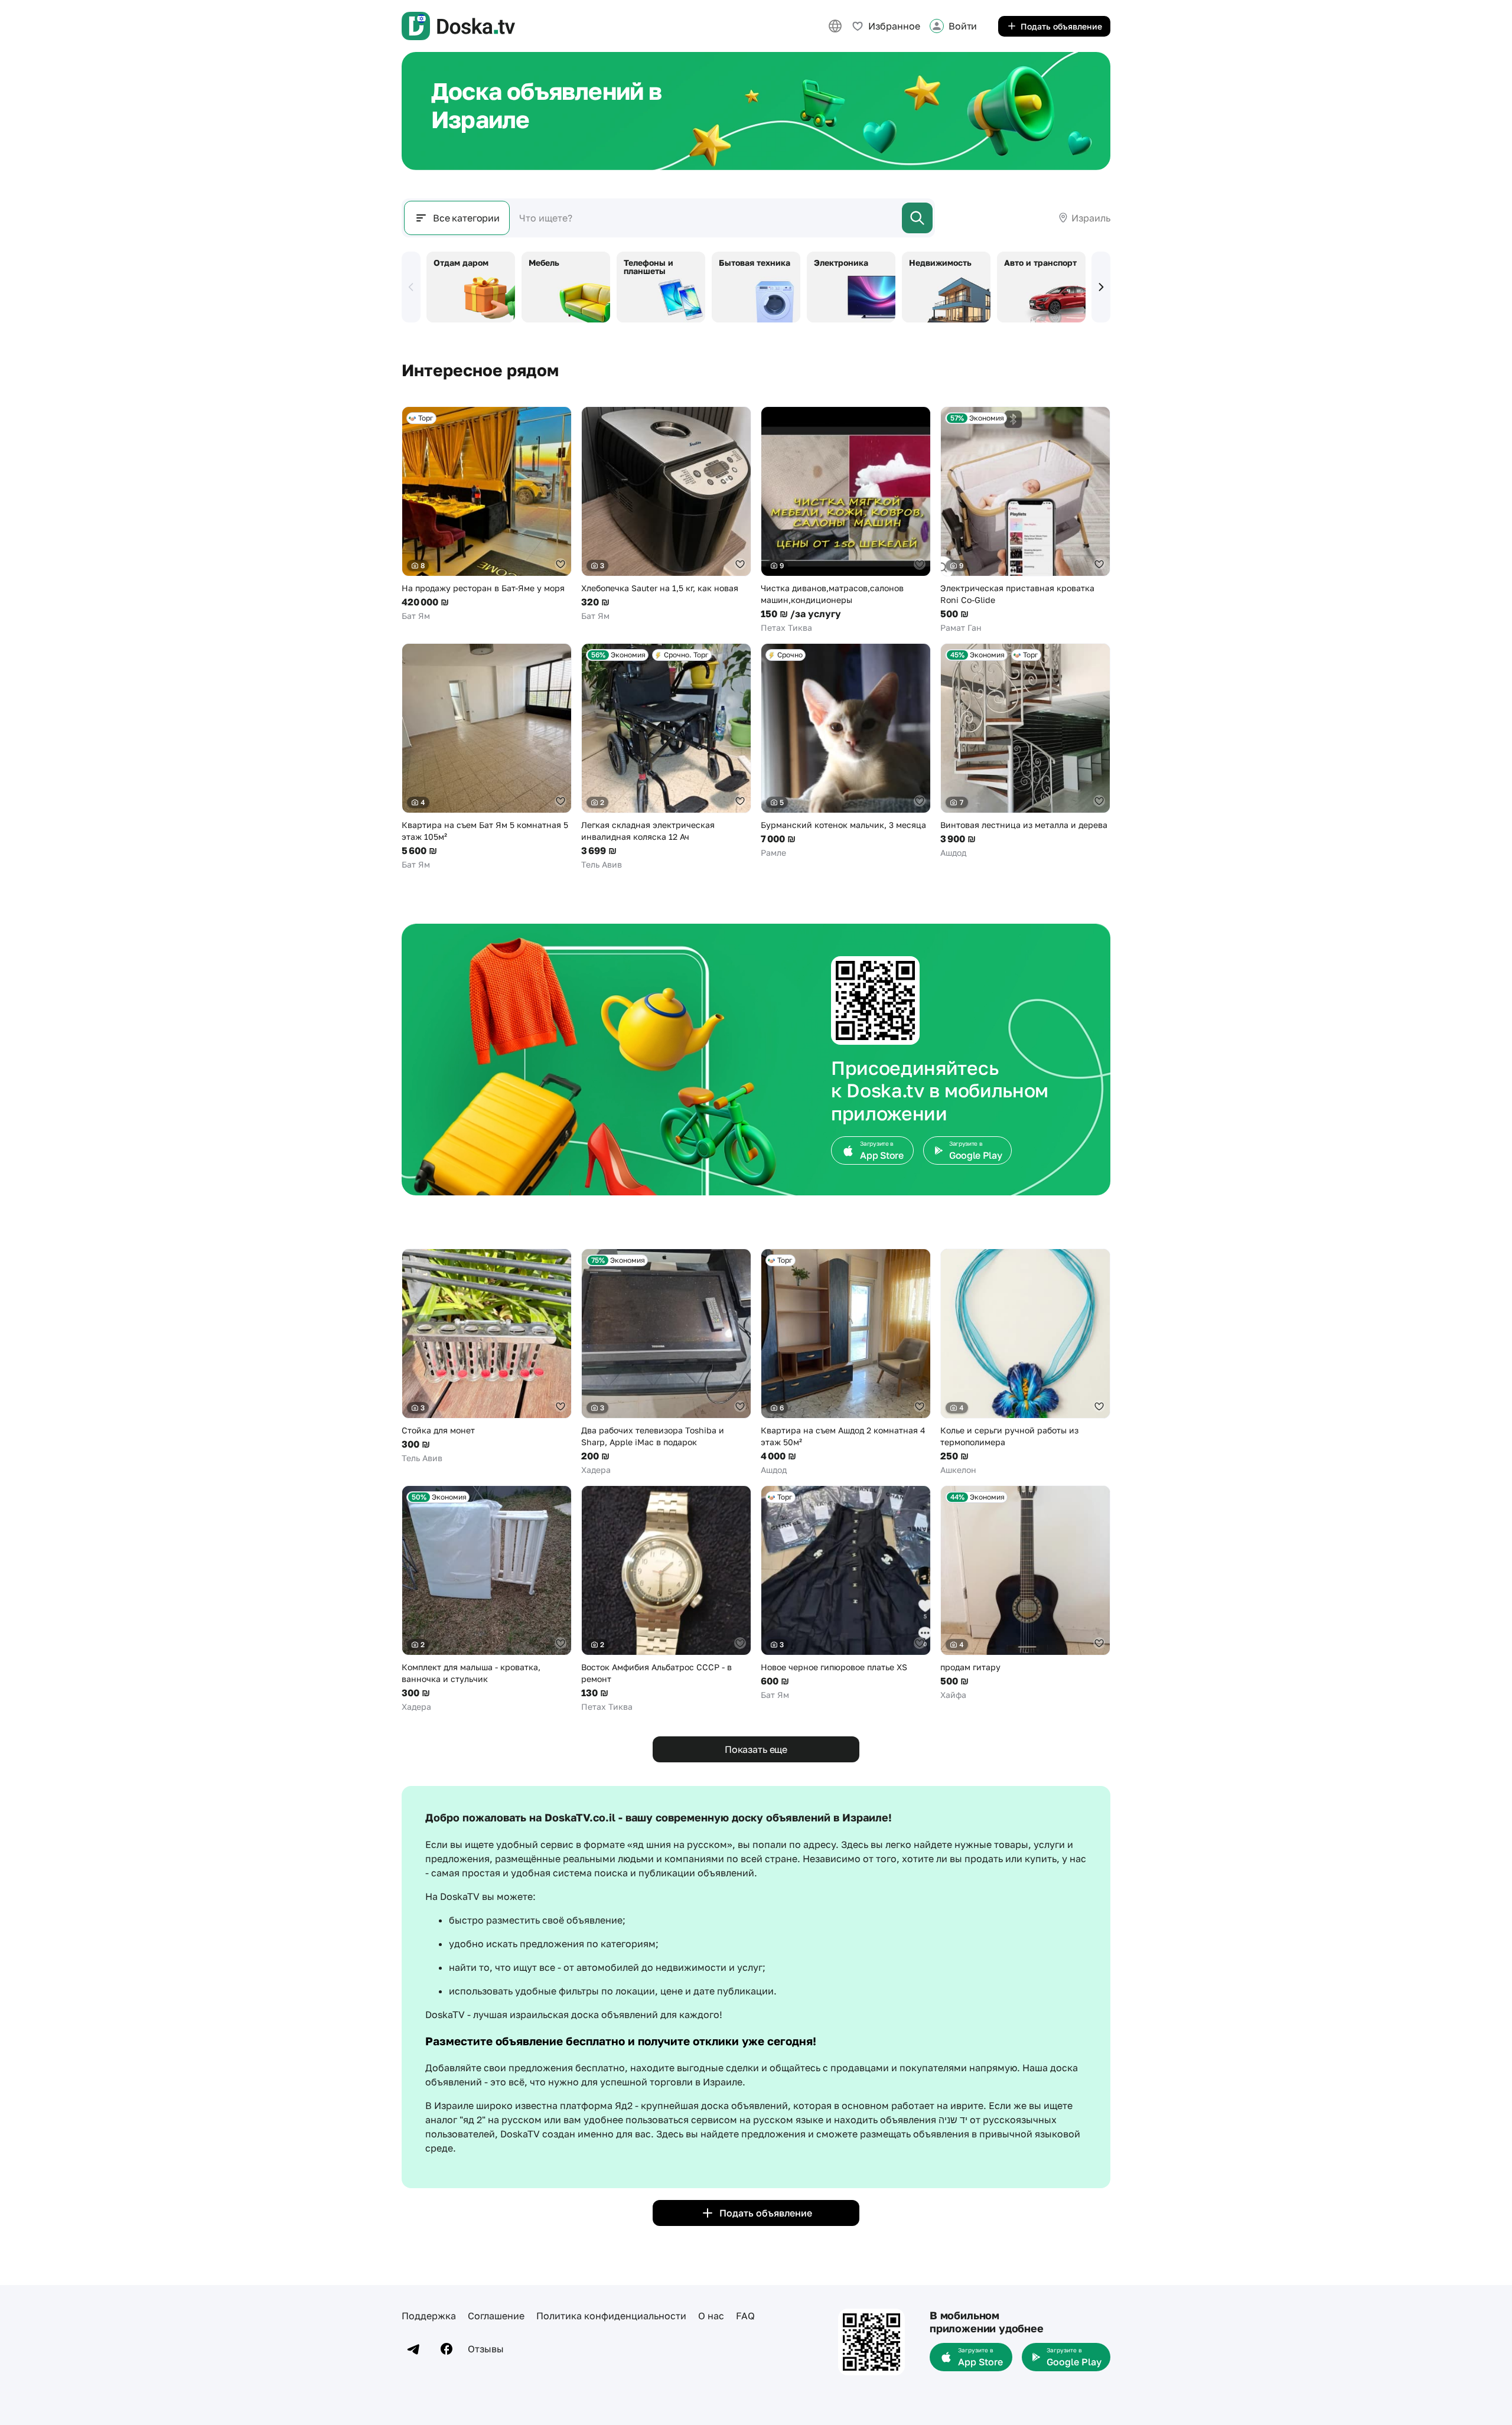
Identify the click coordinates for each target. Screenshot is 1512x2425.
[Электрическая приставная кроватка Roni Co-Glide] (1025, 520)
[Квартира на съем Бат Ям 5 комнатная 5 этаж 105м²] (487, 757)
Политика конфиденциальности (611, 2316)
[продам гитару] (1025, 1593)
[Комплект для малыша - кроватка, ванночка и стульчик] (487, 1599)
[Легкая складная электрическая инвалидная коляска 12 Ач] (666, 757)
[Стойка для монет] (487, 1356)
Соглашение (496, 2316)
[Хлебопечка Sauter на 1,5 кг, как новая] (666, 514)
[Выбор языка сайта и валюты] (835, 26)
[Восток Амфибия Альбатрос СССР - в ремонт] (666, 1599)
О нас (711, 2316)
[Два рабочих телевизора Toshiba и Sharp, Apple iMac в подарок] (666, 1362)
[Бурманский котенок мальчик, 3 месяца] (846, 751)
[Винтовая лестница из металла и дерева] (1025, 751)
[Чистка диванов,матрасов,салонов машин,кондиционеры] (846, 520)
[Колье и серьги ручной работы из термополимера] (1025, 1362)
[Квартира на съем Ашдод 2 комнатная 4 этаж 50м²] (846, 1362)
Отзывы (486, 2349)
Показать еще (756, 1749)
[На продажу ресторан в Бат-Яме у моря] (487, 514)
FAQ (745, 2316)
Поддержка (429, 2316)
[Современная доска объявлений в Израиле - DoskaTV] (458, 26)
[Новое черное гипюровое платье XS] (846, 1593)
